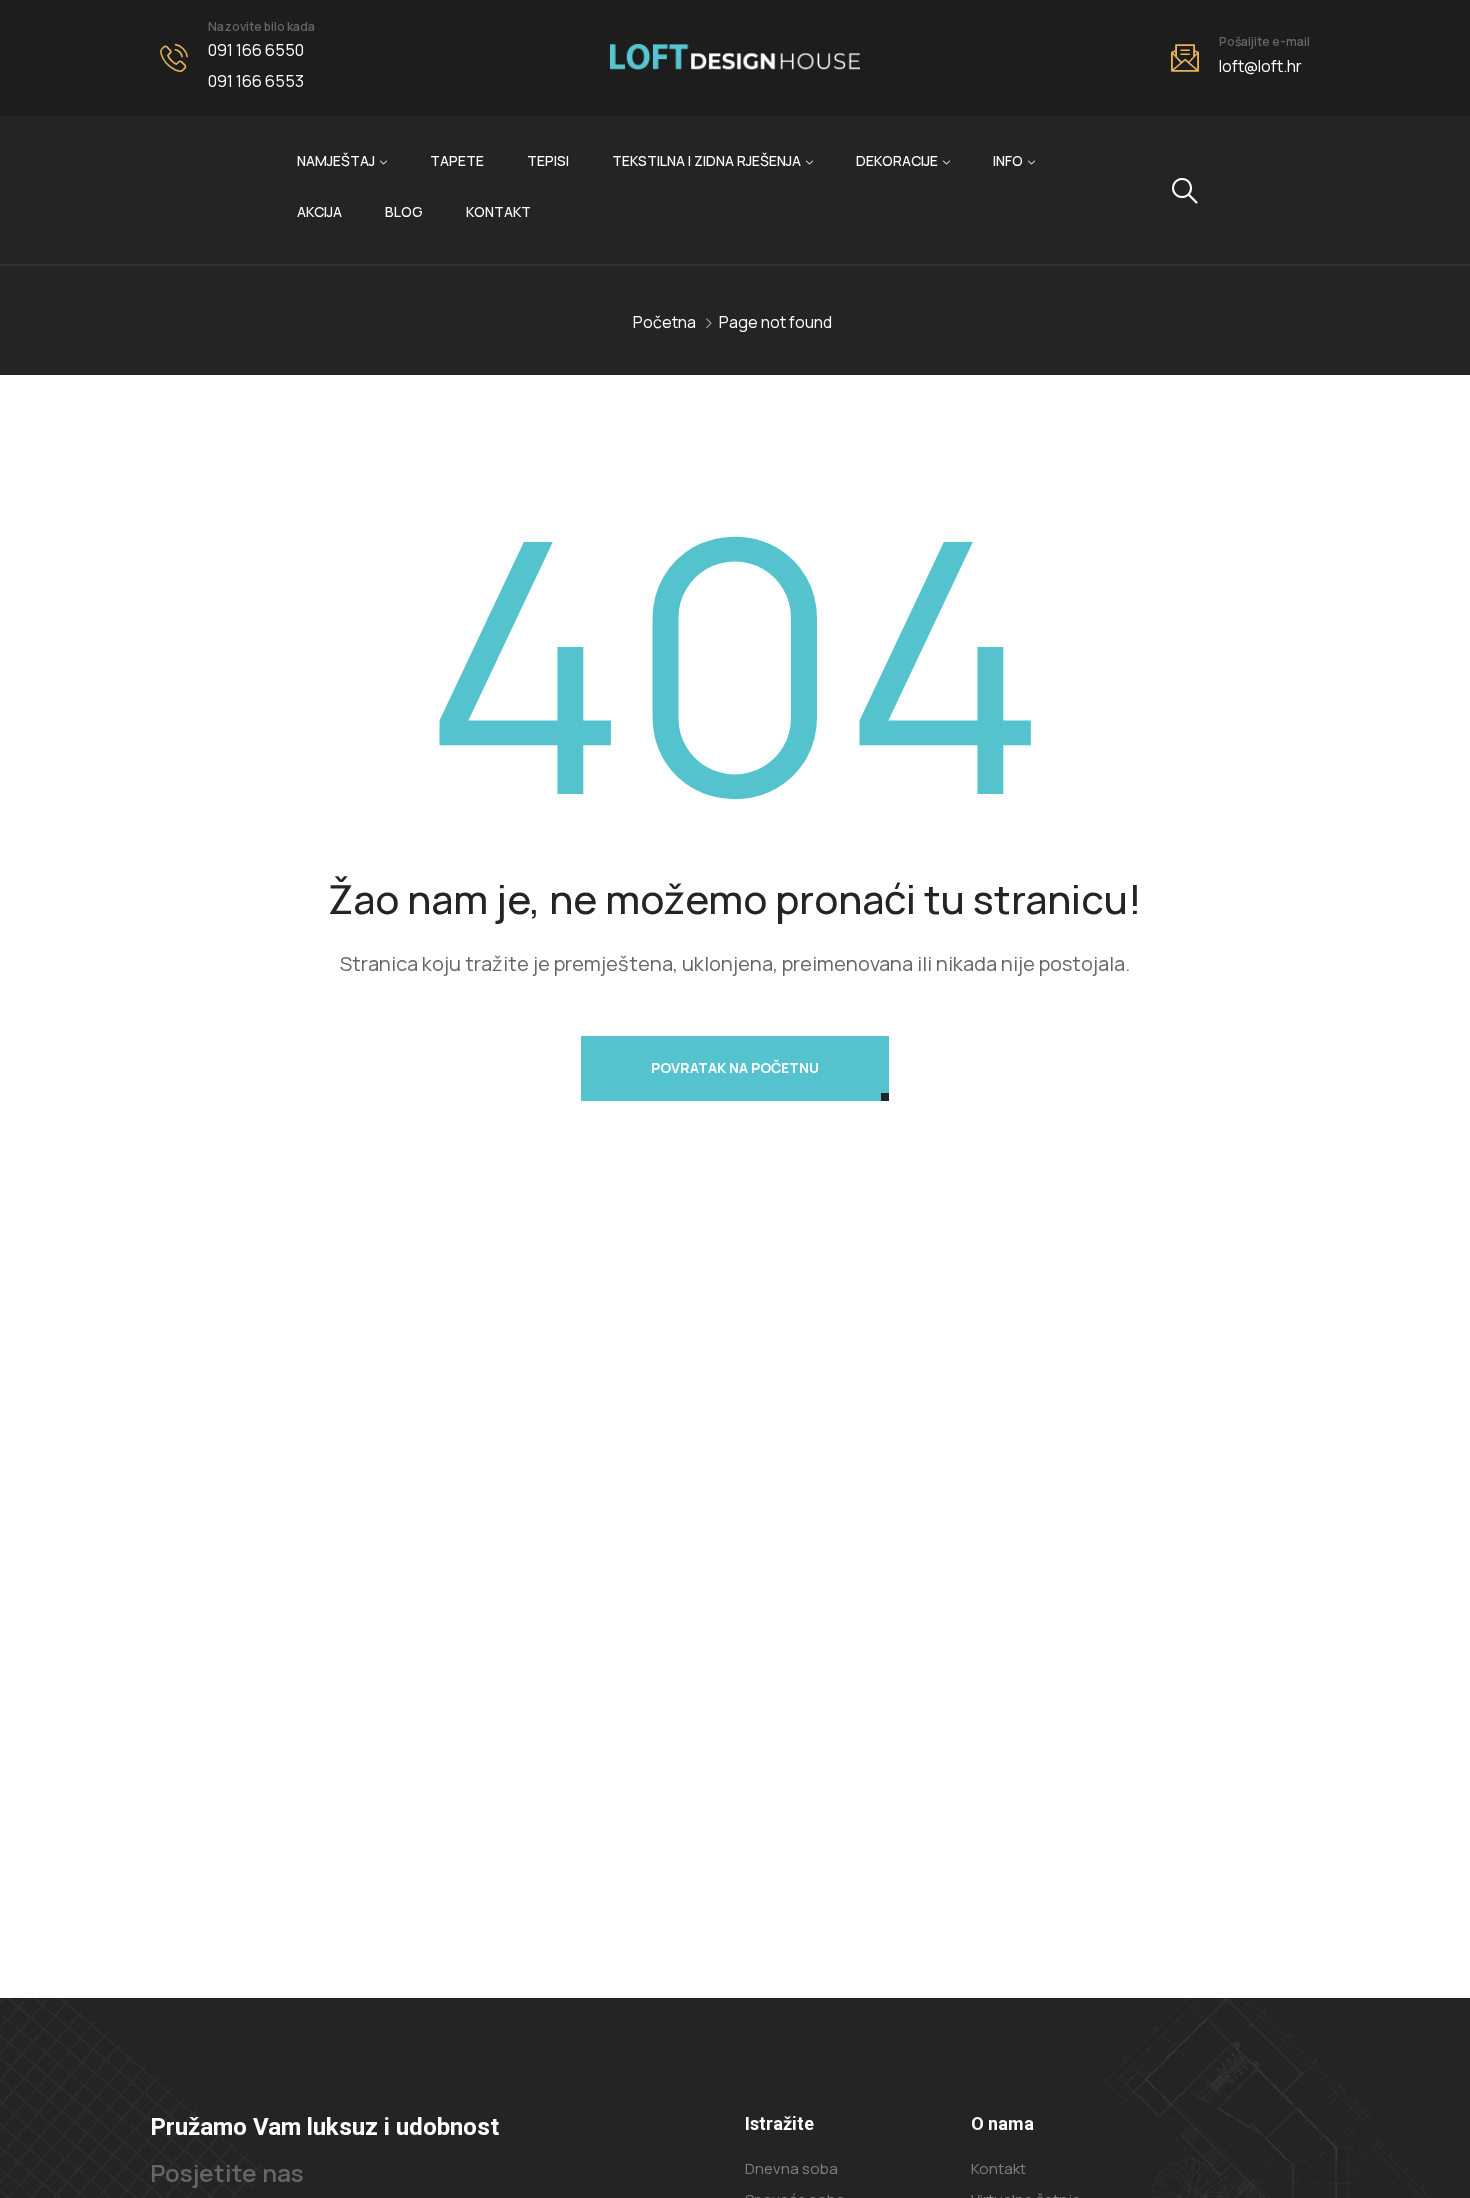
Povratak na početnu (735, 1067)
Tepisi (548, 160)
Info (1008, 160)
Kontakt (498, 211)
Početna (664, 322)
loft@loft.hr (1260, 66)
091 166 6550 (256, 50)
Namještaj (336, 160)
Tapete (457, 160)
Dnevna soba (791, 2168)
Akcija (319, 211)
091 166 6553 (256, 81)
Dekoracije (897, 160)
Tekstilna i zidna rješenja (706, 160)
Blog (404, 211)
